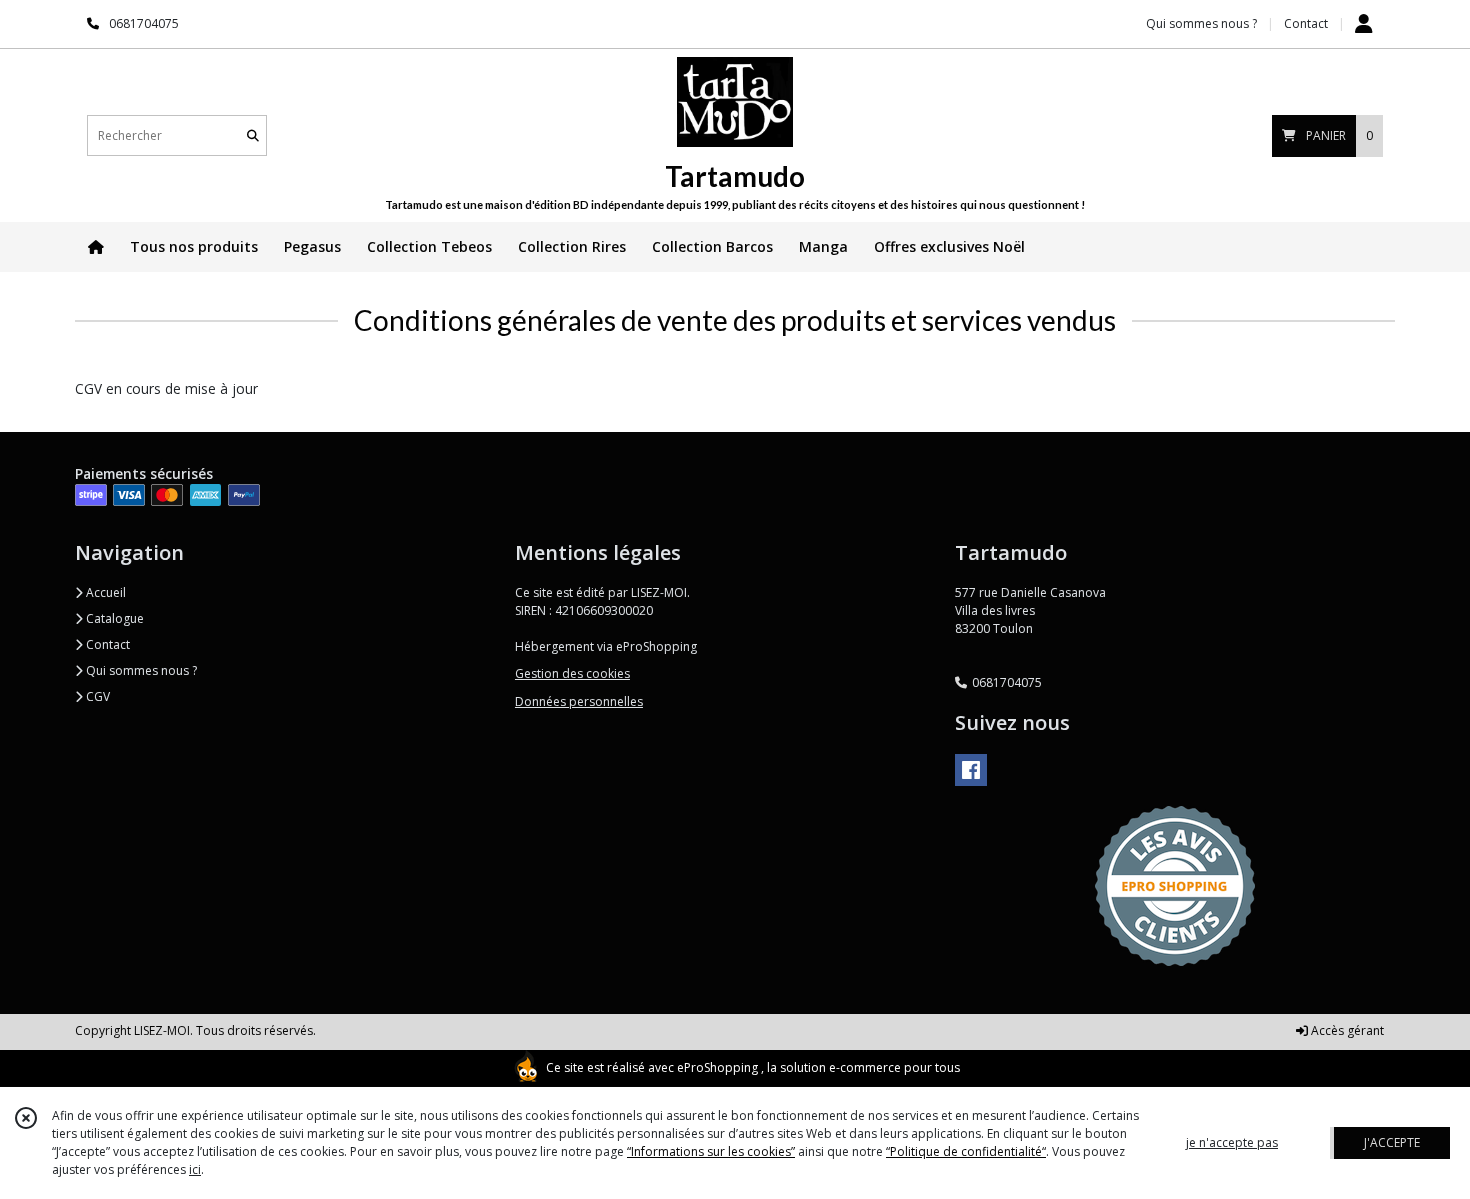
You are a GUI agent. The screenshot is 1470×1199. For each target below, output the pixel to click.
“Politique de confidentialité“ (966, 1151)
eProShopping (717, 1067)
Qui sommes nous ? (140, 670)
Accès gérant (1346, 1030)
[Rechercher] (253, 135)
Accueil (104, 592)
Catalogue (113, 618)
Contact (1306, 23)
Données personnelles (579, 701)
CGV (96, 696)
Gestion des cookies (572, 673)
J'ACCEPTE (1392, 1142)
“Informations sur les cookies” (711, 1151)
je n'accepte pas (1232, 1142)
